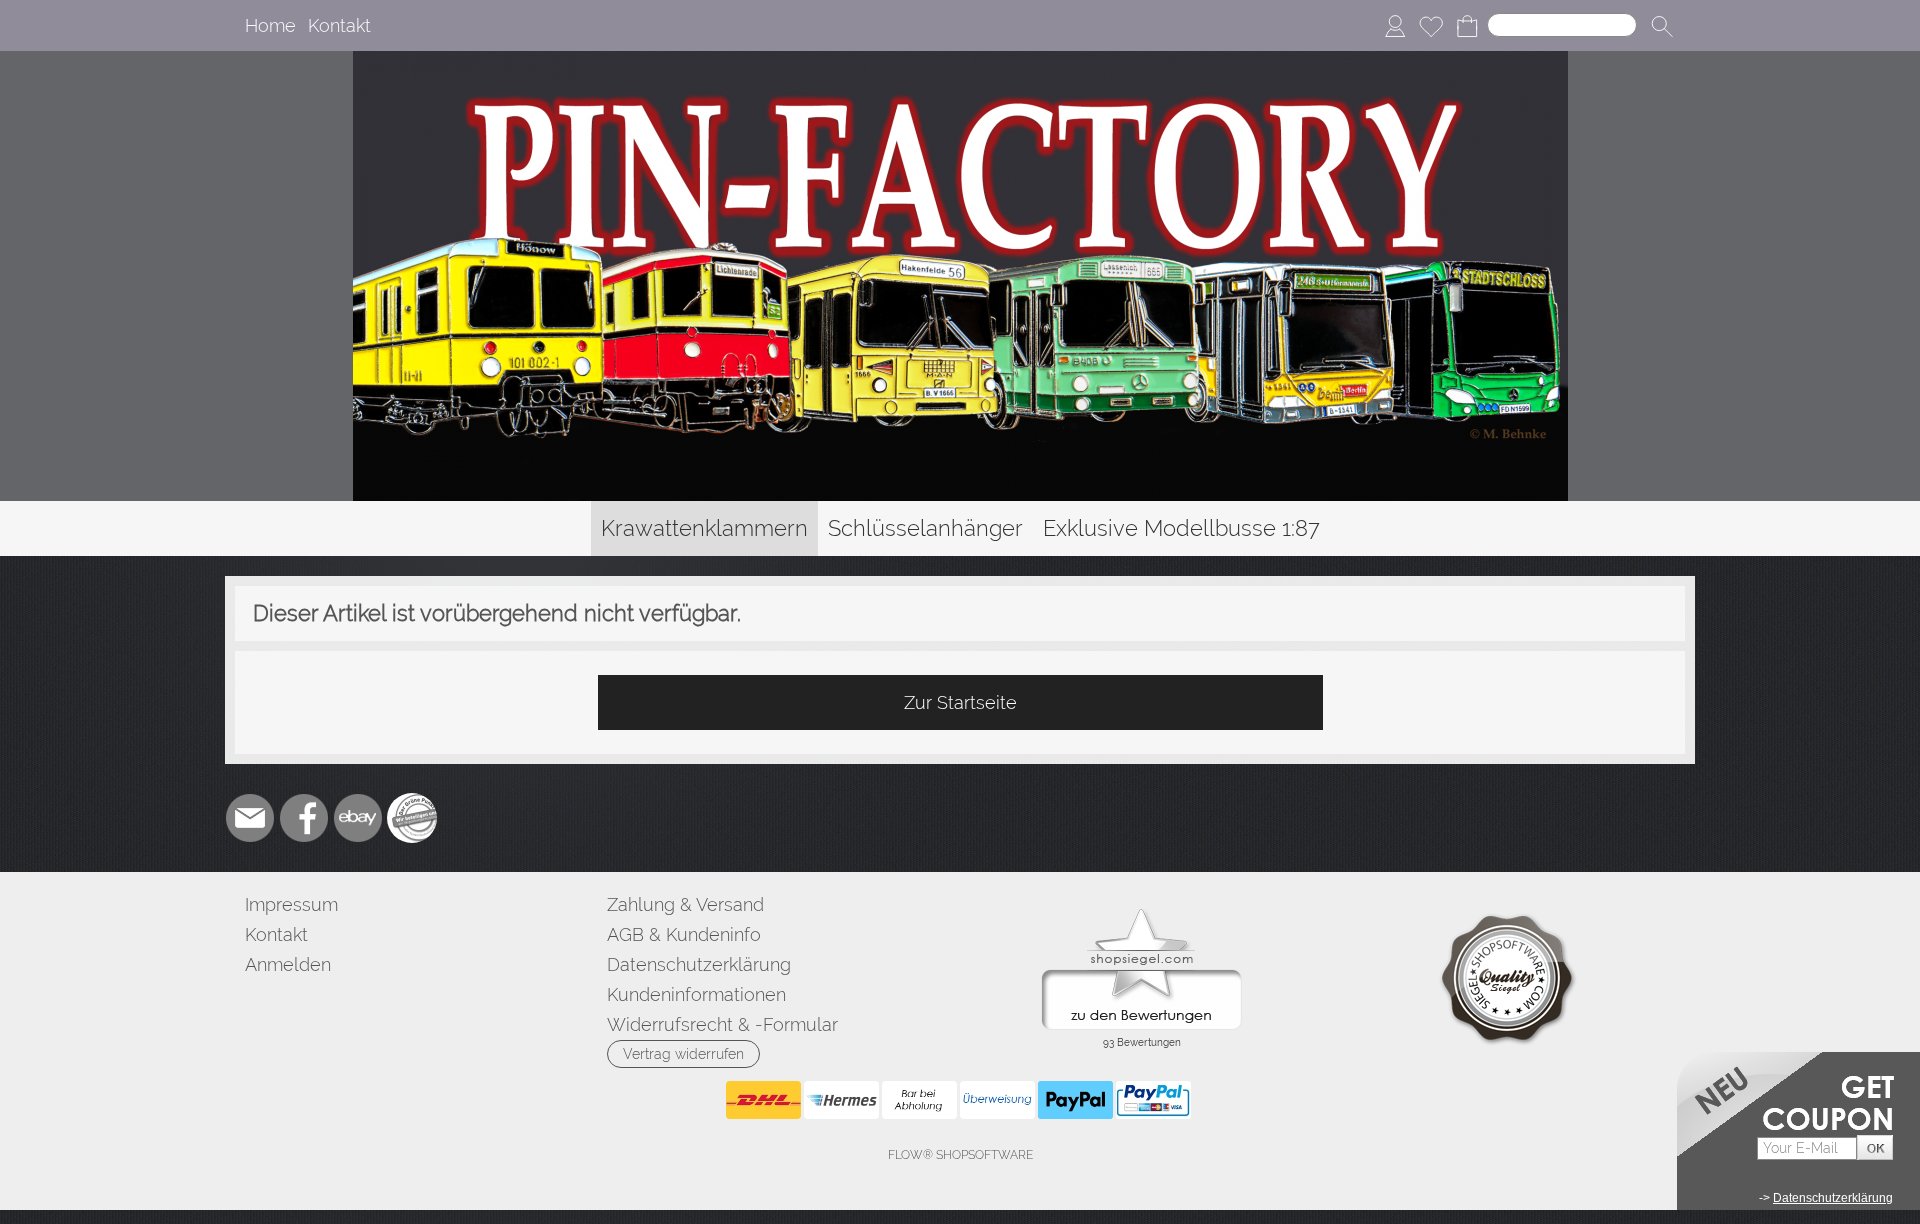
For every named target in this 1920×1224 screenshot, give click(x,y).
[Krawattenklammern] (704, 528)
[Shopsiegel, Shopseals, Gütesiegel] (1141, 914)
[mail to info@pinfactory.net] (250, 818)
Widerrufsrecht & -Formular (722, 1024)
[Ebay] (358, 818)
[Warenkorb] (1467, 26)
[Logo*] (960, 59)
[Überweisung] (997, 1100)
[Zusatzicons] (412, 818)
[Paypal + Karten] (1153, 1100)
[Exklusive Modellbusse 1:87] (1181, 528)
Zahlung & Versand (685, 904)
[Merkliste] (1431, 26)
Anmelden (288, 964)
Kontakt (339, 25)
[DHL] (763, 1100)
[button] (1662, 26)
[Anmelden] (1395, 26)
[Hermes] (841, 1100)
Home (270, 25)
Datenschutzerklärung (699, 964)
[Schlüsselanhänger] (925, 528)
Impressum (291, 904)
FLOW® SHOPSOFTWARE (960, 1155)
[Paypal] (1075, 1100)
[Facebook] (304, 818)
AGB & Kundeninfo (684, 934)
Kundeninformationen (696, 994)
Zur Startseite (960, 702)
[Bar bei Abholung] (919, 1100)
